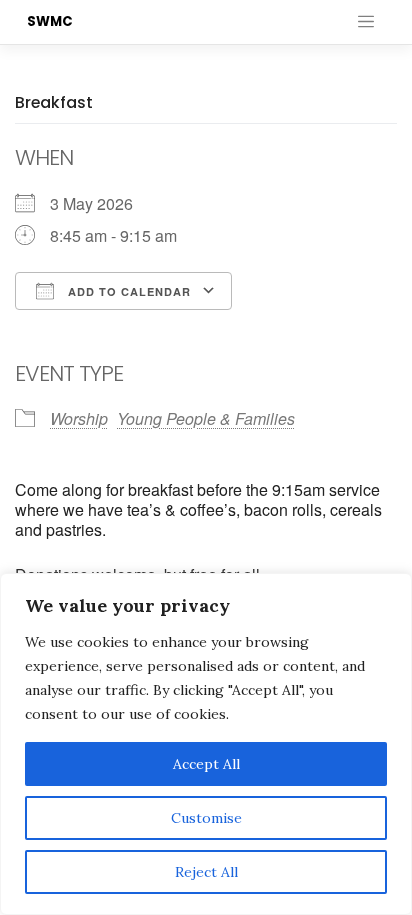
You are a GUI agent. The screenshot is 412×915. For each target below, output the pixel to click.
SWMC (50, 21)
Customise (206, 818)
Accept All (206, 764)
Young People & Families (206, 418)
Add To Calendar (127, 291)
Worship (79, 418)
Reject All (206, 872)
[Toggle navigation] (366, 22)
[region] (206, 744)
